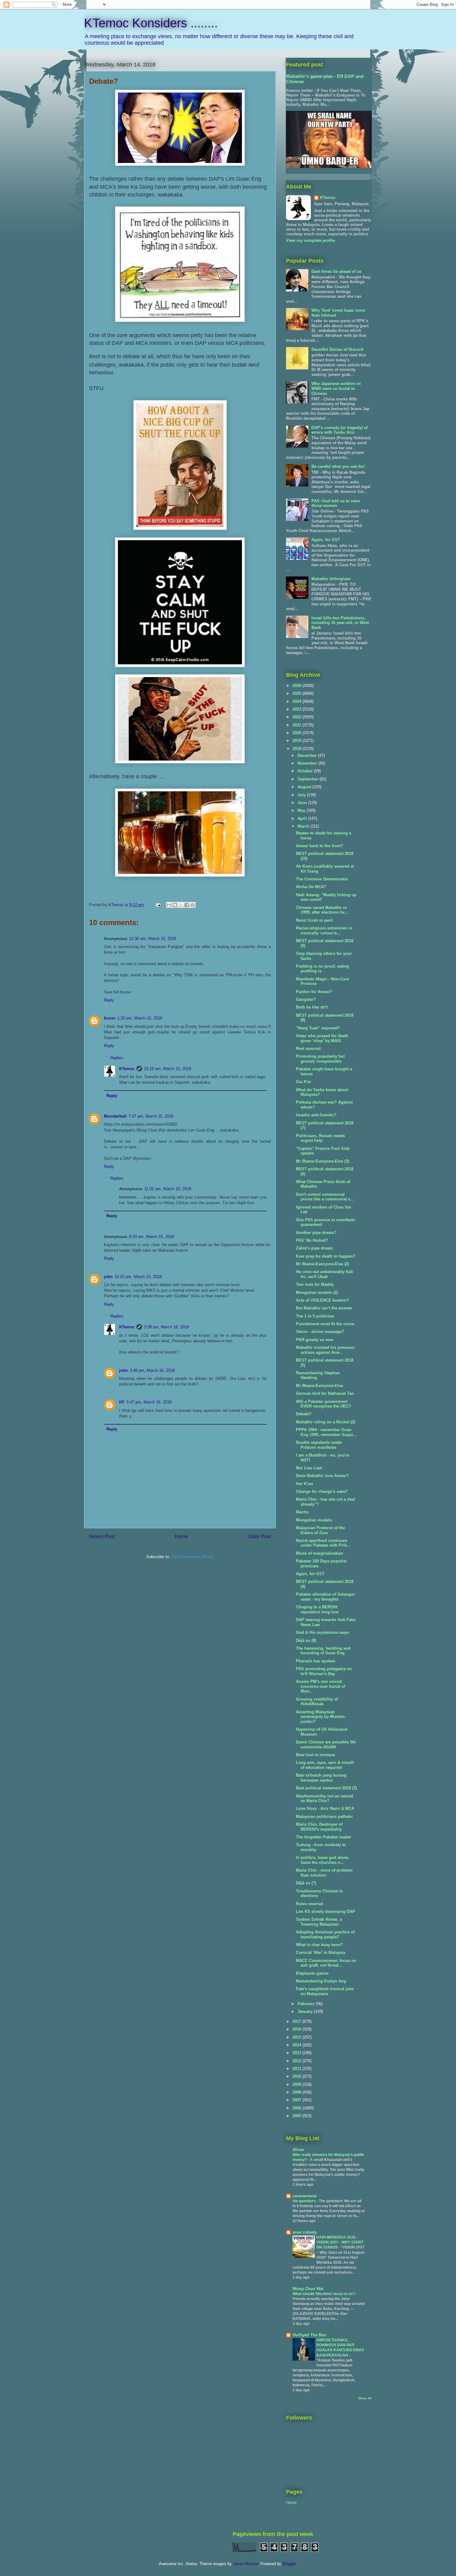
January (306, 2011)
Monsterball (115, 1116)
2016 (297, 2029)
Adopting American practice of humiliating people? (325, 1934)
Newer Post (102, 1537)
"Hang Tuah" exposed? (318, 1028)
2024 (297, 701)
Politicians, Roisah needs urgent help (320, 1138)
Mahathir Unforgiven (331, 579)
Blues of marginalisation (320, 1553)
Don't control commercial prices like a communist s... (325, 1197)
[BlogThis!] (175, 905)
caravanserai (305, 2196)
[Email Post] (158, 905)
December (308, 755)
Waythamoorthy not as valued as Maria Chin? (324, 1799)
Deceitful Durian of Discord (337, 349)
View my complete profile (311, 240)
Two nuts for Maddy (315, 1284)
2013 (297, 2053)
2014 (297, 2045)
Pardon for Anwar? (314, 992)
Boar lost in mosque (315, 1755)
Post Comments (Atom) (192, 1557)
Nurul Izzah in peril (314, 920)
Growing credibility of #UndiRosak (317, 1702)
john (108, 1277)
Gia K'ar (304, 1082)
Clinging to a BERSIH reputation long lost (317, 1609)
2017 (297, 2021)
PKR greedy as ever (315, 1340)
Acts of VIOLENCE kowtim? (322, 1300)
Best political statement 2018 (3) (326, 1788)
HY (122, 1402)
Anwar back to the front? (320, 846)
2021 (297, 725)
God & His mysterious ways (322, 1632)
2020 (297, 733)
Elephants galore (312, 1973)
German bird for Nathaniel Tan (325, 1393)
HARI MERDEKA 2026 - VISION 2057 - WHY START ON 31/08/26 (340, 2242)
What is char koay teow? (319, 1945)
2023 (297, 709)
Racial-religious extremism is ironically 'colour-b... (324, 931)
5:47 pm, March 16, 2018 (149, 1402)
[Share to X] (181, 905)
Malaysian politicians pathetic (324, 1817)
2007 (297, 2100)
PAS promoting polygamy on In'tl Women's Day (324, 1671)
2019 (297, 741)
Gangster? (306, 999)
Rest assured (308, 1048)
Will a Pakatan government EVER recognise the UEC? (324, 1404)
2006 (297, 2108)
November (308, 763)
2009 (297, 2084)
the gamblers (305, 2201)
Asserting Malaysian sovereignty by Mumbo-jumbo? (321, 1717)
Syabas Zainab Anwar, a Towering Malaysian (319, 1922)
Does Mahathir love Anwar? (322, 1476)
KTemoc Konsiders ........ (151, 23)
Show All (365, 2398)
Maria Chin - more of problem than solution (324, 1873)
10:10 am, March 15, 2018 (168, 1069)
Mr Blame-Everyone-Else (320, 1386)
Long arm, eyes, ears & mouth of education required (325, 1765)
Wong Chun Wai (308, 2289)
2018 (297, 749)
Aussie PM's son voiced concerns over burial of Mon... (321, 1686)
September (308, 779)
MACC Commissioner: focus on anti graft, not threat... (326, 1963)
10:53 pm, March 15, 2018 (138, 1277)
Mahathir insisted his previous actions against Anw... (325, 1350)
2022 (297, 717)
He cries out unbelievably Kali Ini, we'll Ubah (325, 1274)
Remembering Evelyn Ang (321, 1981)
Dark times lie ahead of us (336, 271)
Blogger (289, 2564)
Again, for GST (326, 540)
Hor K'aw (304, 1484)
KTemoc (127, 1069)
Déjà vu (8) (306, 1641)
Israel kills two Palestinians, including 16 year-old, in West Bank (340, 623)
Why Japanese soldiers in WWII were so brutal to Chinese (336, 388)
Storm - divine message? (320, 1332)
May (302, 810)
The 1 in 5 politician (315, 1316)
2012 (297, 2061)
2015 (297, 2037)
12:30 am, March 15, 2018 (153, 939)
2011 (297, 2069)
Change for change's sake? (322, 1491)
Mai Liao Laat (309, 1468)
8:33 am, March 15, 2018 (152, 1237)
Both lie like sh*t (312, 1007)
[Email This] (169, 905)
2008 (297, 2092)
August (305, 787)
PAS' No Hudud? (312, 1240)
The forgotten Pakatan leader (324, 1837)
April (303, 818)
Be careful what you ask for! (338, 466)
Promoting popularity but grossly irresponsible (320, 1059)
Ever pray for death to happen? (326, 1256)
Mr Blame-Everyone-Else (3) (322, 1161)
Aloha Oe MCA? (311, 887)
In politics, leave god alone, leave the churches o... (323, 1860)
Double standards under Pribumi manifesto (319, 1445)
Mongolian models (314, 1520)
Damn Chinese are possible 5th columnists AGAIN (326, 1744)
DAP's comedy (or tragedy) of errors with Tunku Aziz (340, 430)
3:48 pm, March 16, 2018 (152, 1370)
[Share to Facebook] (187, 905)
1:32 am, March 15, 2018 (140, 1018)
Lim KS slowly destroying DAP (326, 1912)
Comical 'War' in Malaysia (321, 1952)
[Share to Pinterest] (193, 905)
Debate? (304, 1414)
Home (181, 1537)
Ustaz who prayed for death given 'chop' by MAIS (322, 1038)
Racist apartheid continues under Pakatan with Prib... (323, 1543)
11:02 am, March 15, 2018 (168, 1189)
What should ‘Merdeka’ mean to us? (324, 2294)
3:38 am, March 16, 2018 (166, 1327)
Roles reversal (310, 1904)
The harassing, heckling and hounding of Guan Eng (323, 1651)
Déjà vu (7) (306, 1883)
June (303, 803)
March (304, 826)
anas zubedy (305, 2232)
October (306, 771)
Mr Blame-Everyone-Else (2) (322, 1264)
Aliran (298, 2150)
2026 (297, 686)
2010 (297, 2076)
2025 (297, 693)
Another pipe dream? (316, 1233)
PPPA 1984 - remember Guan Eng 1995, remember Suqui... (326, 1432)
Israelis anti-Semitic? (316, 1115)
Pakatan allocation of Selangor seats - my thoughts (325, 1597)
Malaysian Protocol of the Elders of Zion (320, 1530)
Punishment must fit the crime (325, 1324)
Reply (109, 1000)
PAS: (336, 503)
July (302, 795)
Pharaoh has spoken (316, 1661)
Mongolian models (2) (317, 1293)
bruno (110, 1018)
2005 (297, 2116)
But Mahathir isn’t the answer (324, 1308)
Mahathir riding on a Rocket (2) (326, 1422)
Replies (117, 1058)
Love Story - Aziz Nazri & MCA (325, 1808)
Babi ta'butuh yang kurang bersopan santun (321, 1778)
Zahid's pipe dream (314, 1248)
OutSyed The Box (309, 2335)
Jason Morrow (245, 2564)
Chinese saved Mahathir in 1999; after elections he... (322, 910)
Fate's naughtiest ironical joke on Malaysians (325, 1991)
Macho (302, 1512)
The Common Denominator (322, 879)
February (307, 2004)
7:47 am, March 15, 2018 (151, 1116)
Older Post (259, 1537)
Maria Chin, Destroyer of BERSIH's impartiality (319, 1827)
